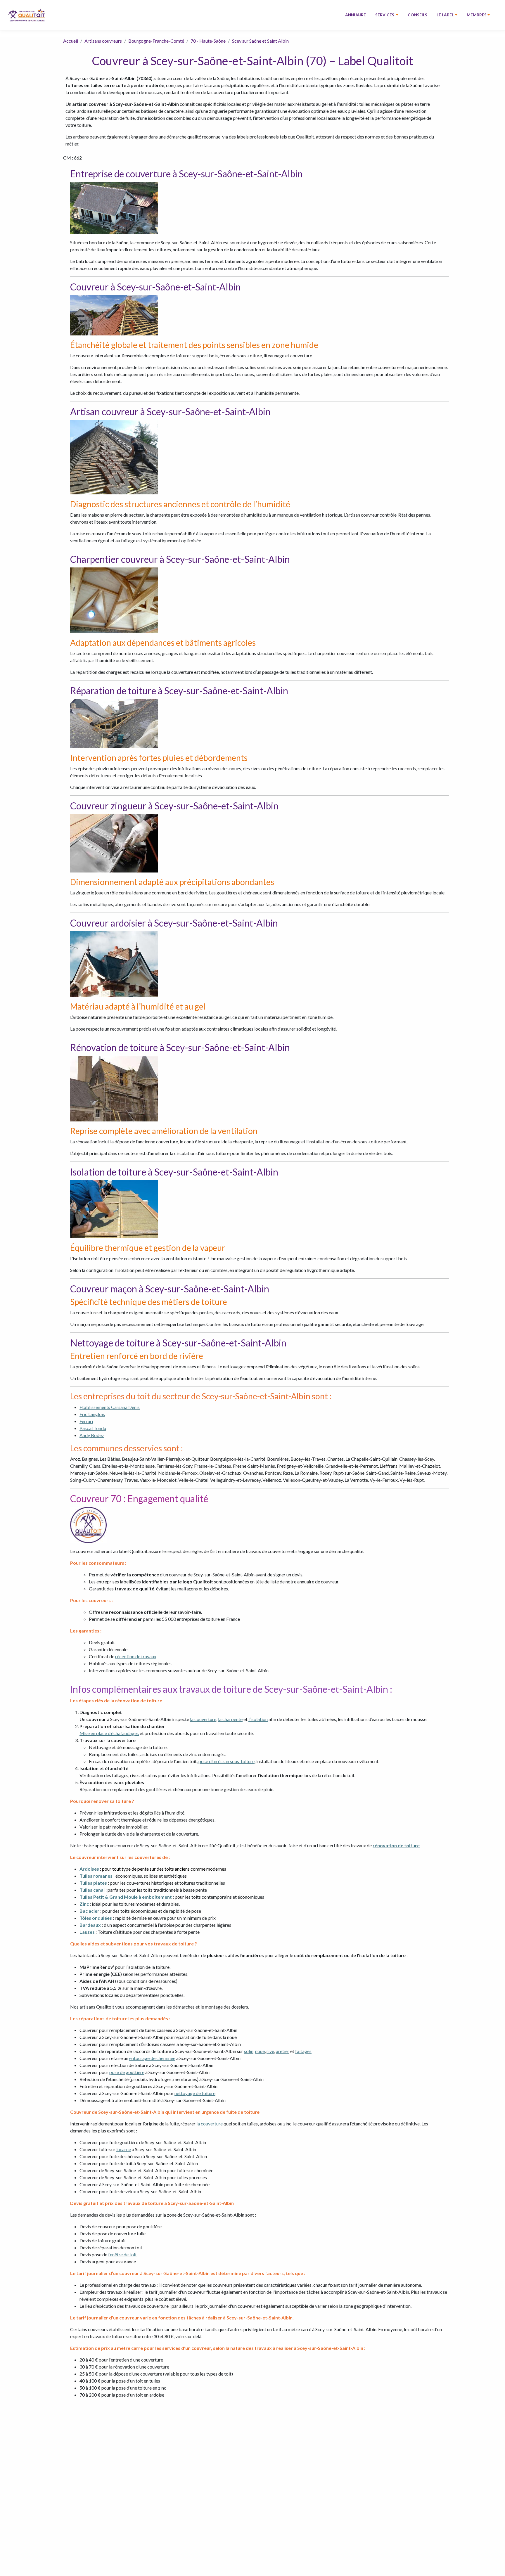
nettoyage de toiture (195, 2093)
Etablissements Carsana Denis (110, 1407)
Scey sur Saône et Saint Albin (260, 41)
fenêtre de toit (122, 2254)
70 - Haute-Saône (208, 41)
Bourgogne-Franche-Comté (156, 41)
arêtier (283, 2051)
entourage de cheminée (152, 2058)
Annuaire (356, 15)
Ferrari (86, 1421)
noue (260, 2051)
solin (249, 2051)
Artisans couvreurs (103, 41)
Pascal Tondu (93, 1428)
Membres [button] (477, 15)
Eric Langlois (92, 1414)
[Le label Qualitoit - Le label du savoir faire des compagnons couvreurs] (26, 15)
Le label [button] (445, 15)
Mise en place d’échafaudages (109, 1733)
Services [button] (385, 15)
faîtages (303, 2051)
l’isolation (258, 1719)
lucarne (124, 2149)
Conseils (417, 15)
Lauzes (87, 1932)
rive (270, 2051)
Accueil (71, 41)
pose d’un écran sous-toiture (226, 1761)
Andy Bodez (92, 1435)
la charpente (230, 1719)
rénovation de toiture (396, 1845)
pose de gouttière (127, 2072)
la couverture (203, 1719)
